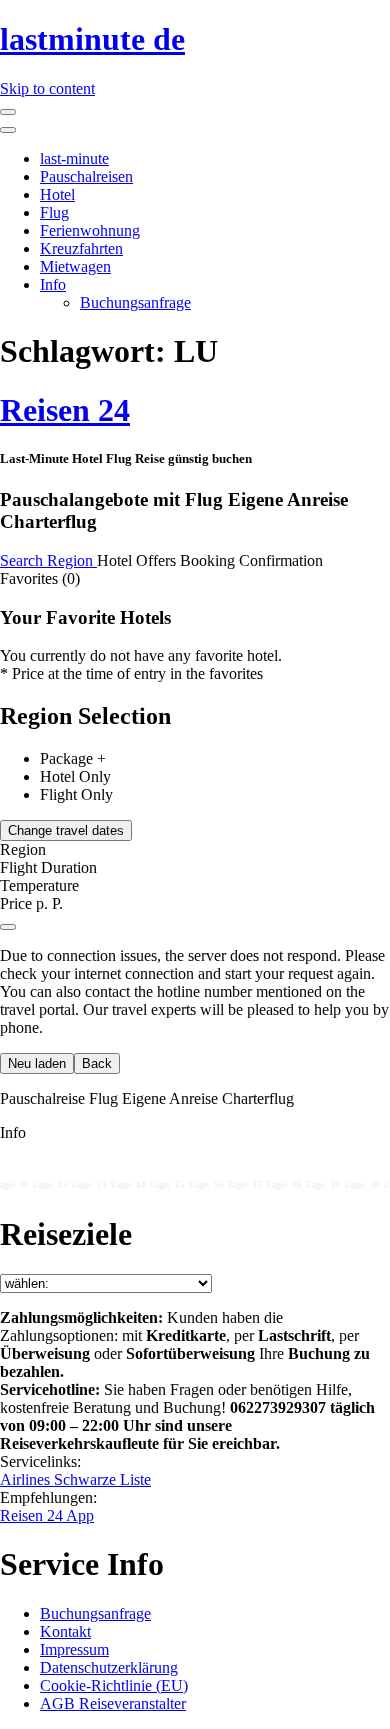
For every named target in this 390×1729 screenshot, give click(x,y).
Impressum (74, 1649)
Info (53, 284)
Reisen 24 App (47, 1515)
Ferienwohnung (90, 230)
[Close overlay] (8, 927)
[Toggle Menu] (8, 130)
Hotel (57, 194)
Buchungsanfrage (135, 302)
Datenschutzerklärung (109, 1667)
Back (97, 1063)
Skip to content (47, 88)
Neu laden (37, 1063)
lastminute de (92, 39)
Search (23, 560)
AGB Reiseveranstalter (113, 1703)
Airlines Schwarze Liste (75, 1479)
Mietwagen (75, 266)
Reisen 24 (65, 410)
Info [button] (13, 1132)
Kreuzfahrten (81, 248)
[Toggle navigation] (8, 112)
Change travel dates (66, 830)
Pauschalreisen (86, 176)
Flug (54, 212)
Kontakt (65, 1631)
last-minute (74, 158)
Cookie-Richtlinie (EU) (114, 1685)
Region (72, 560)
